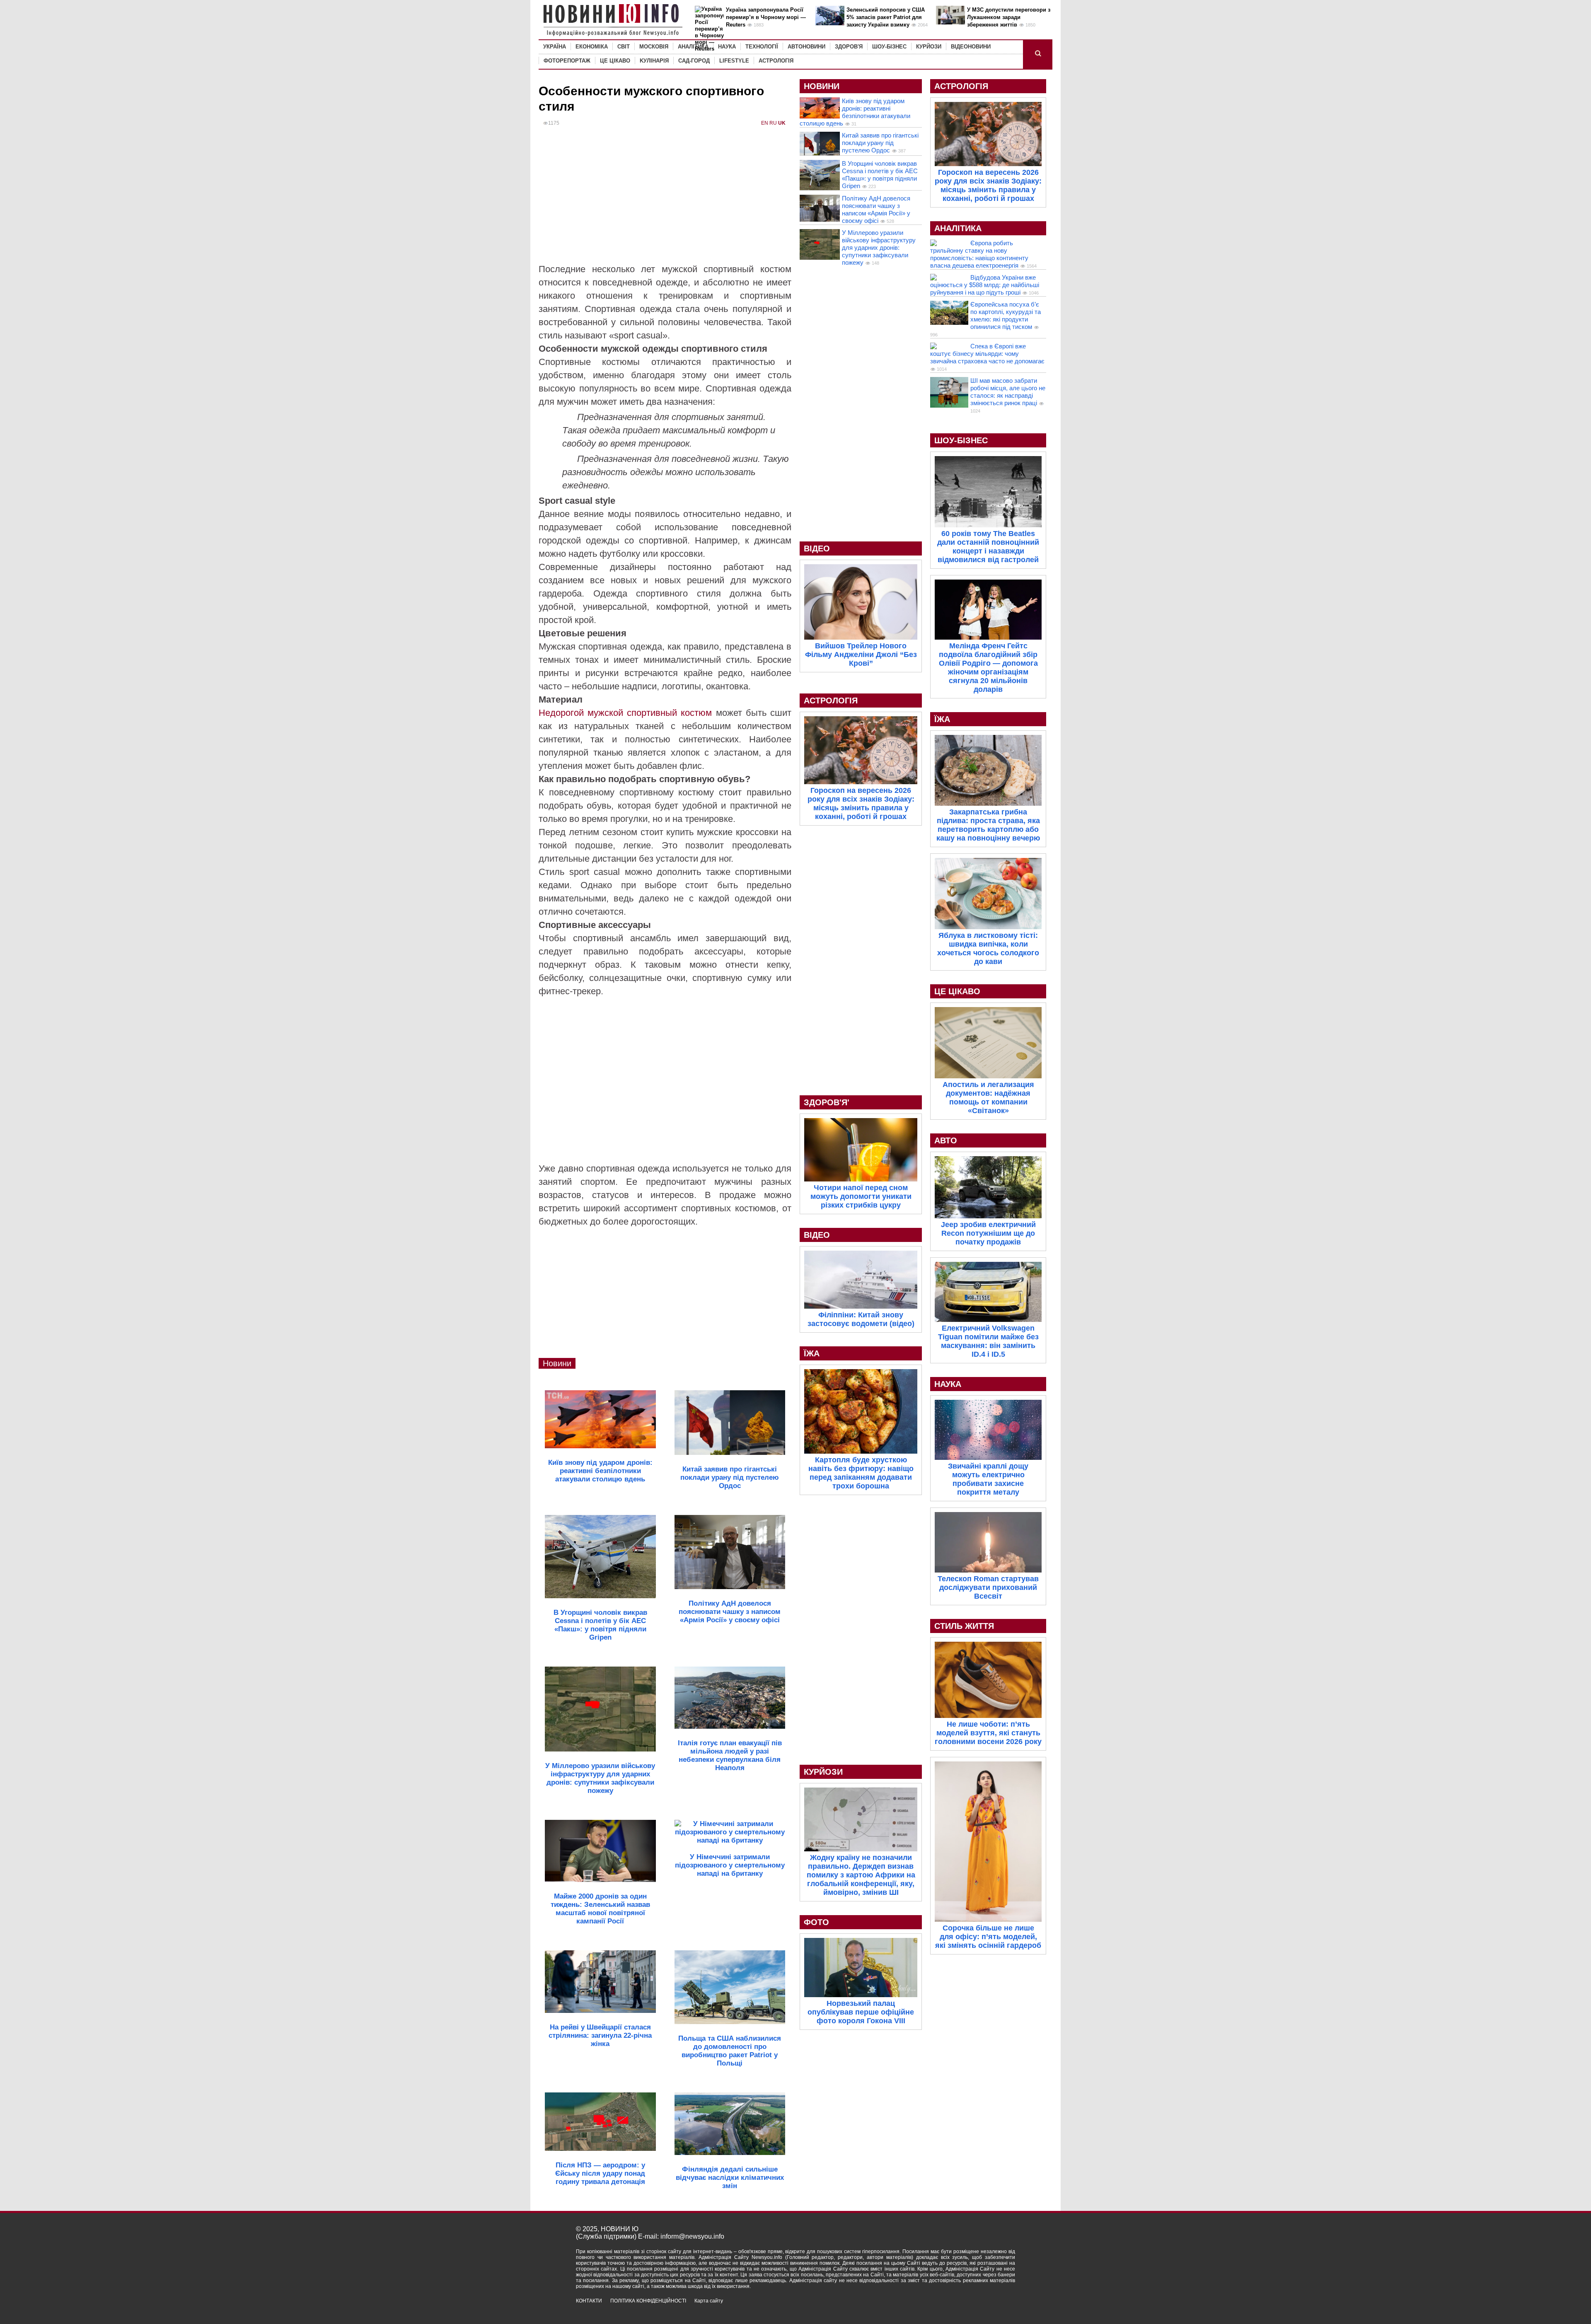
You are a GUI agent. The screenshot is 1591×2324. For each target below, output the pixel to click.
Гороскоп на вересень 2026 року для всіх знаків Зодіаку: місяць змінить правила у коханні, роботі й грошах (861, 803)
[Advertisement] (665, 201)
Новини (557, 1363)
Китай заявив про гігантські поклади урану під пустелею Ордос (880, 143)
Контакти (589, 2301)
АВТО (946, 1140)
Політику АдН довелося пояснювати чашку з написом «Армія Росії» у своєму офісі (876, 209)
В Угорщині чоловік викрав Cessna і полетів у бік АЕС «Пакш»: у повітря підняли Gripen (880, 175)
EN (765, 123)
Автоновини (806, 47)
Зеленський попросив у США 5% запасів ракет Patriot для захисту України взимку (886, 17)
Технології (762, 47)
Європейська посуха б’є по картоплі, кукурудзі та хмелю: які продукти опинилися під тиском (1006, 315)
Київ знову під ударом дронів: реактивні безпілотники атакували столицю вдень (855, 112)
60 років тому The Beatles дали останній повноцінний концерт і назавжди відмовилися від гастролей (988, 547)
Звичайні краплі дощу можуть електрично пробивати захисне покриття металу (988, 1479)
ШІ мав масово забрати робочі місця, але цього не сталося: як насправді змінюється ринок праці (1008, 392)
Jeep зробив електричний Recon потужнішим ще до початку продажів (988, 1233)
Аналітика (693, 47)
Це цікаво (615, 61)
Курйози (929, 47)
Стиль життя (964, 1626)
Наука (727, 47)
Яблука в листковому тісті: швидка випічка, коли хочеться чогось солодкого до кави (988, 948)
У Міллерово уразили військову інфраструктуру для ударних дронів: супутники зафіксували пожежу (879, 248)
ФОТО (816, 1922)
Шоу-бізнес (889, 47)
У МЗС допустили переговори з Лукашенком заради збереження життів (1009, 17)
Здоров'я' (827, 1102)
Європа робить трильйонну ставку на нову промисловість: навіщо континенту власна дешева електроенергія (979, 254)
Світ (624, 47)
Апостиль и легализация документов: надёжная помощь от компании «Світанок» (988, 1098)
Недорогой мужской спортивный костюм (625, 713)
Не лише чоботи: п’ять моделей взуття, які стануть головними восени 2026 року (988, 1733)
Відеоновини (971, 47)
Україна (555, 47)
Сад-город (694, 61)
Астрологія (776, 61)
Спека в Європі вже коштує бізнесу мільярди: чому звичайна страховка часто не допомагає (987, 354)
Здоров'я (849, 47)
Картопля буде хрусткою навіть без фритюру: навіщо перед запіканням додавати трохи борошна (861, 1473)
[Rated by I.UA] (997, 2308)
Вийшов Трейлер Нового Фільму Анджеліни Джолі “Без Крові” (861, 655)
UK (782, 123)
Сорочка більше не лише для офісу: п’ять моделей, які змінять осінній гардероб (988, 1937)
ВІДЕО (817, 548)
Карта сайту (709, 2301)
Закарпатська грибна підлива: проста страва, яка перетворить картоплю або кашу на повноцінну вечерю (988, 825)
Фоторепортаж (567, 61)
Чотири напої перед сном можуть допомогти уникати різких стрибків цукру (861, 1196)
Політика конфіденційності (648, 2301)
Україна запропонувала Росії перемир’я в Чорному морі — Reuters (766, 17)
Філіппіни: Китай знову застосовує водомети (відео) (861, 1319)
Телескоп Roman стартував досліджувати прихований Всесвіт (988, 1587)
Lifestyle (734, 61)
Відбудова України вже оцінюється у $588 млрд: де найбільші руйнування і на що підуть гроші (985, 285)
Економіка (592, 47)
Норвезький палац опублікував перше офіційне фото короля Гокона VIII (861, 2012)
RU (773, 123)
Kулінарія (654, 61)
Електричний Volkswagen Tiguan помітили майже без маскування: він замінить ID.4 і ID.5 (988, 1341)
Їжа (812, 1353)
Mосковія (654, 47)
